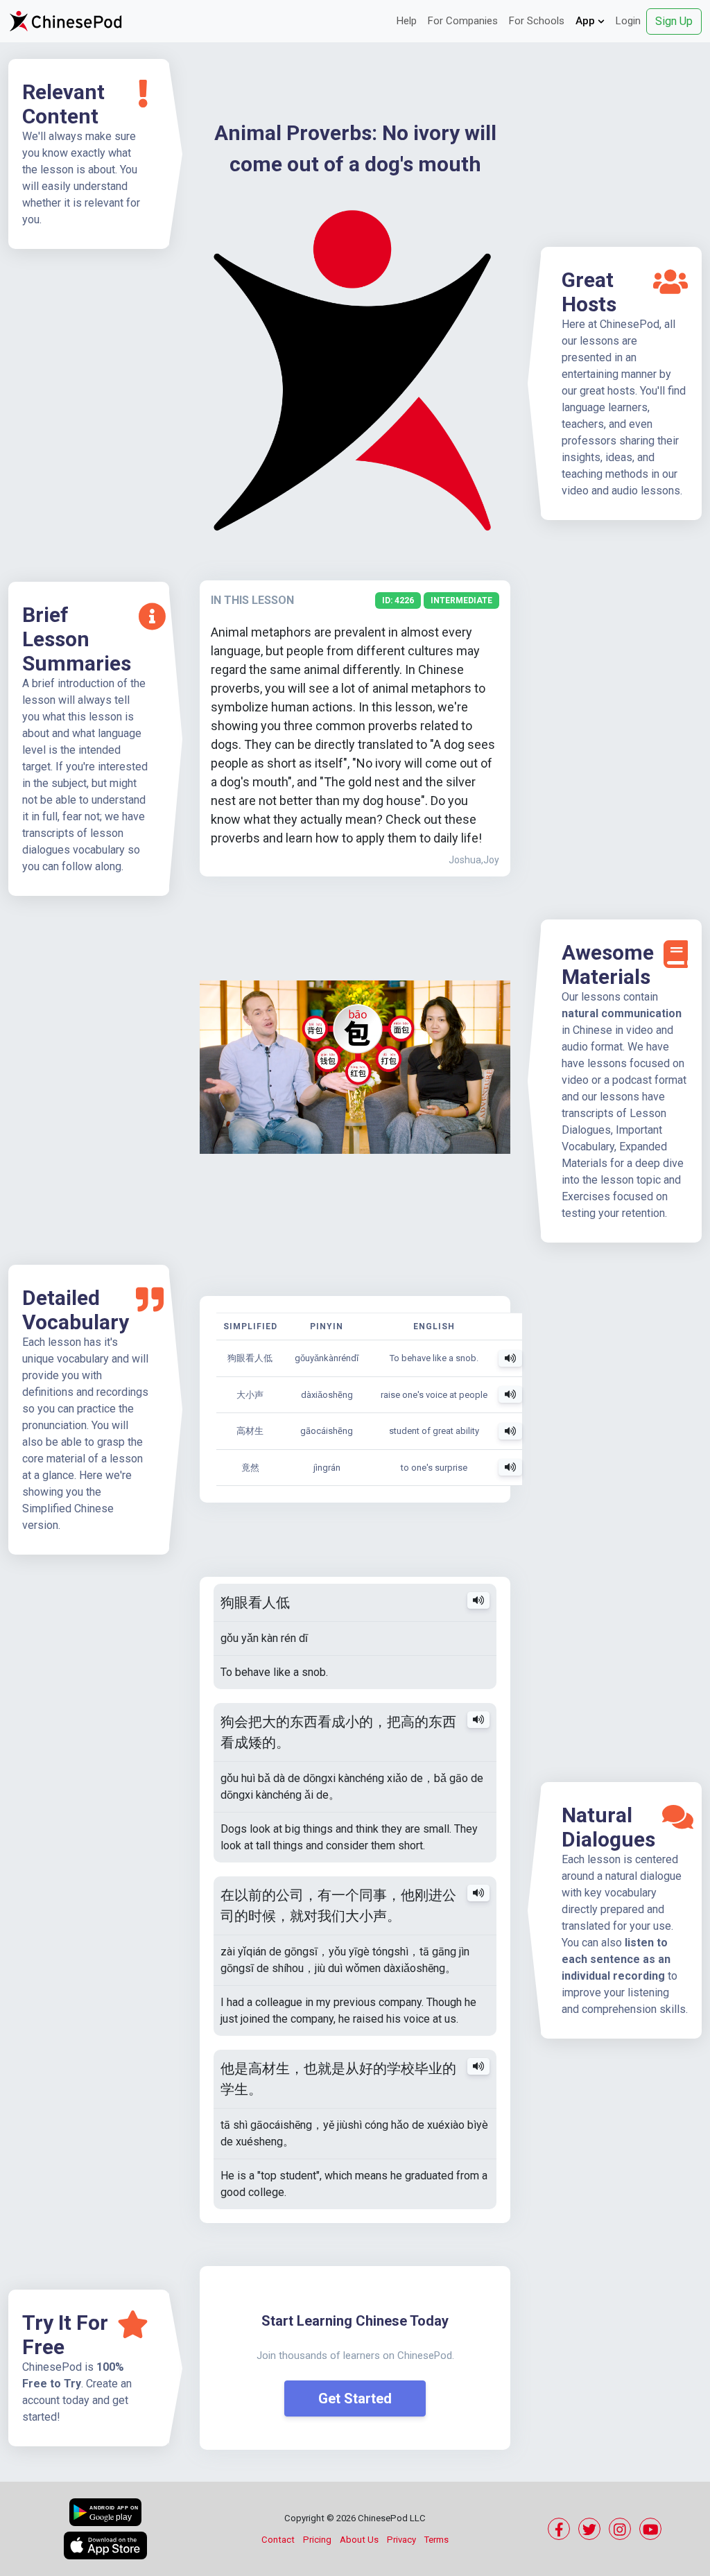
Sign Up (674, 21)
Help (407, 21)
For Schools (537, 21)
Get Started (355, 2398)
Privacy (401, 2540)
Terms (436, 2540)
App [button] (587, 21)
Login (628, 21)
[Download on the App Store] (105, 2545)
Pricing (317, 2540)
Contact (278, 2540)
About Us (359, 2540)
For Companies (463, 21)
